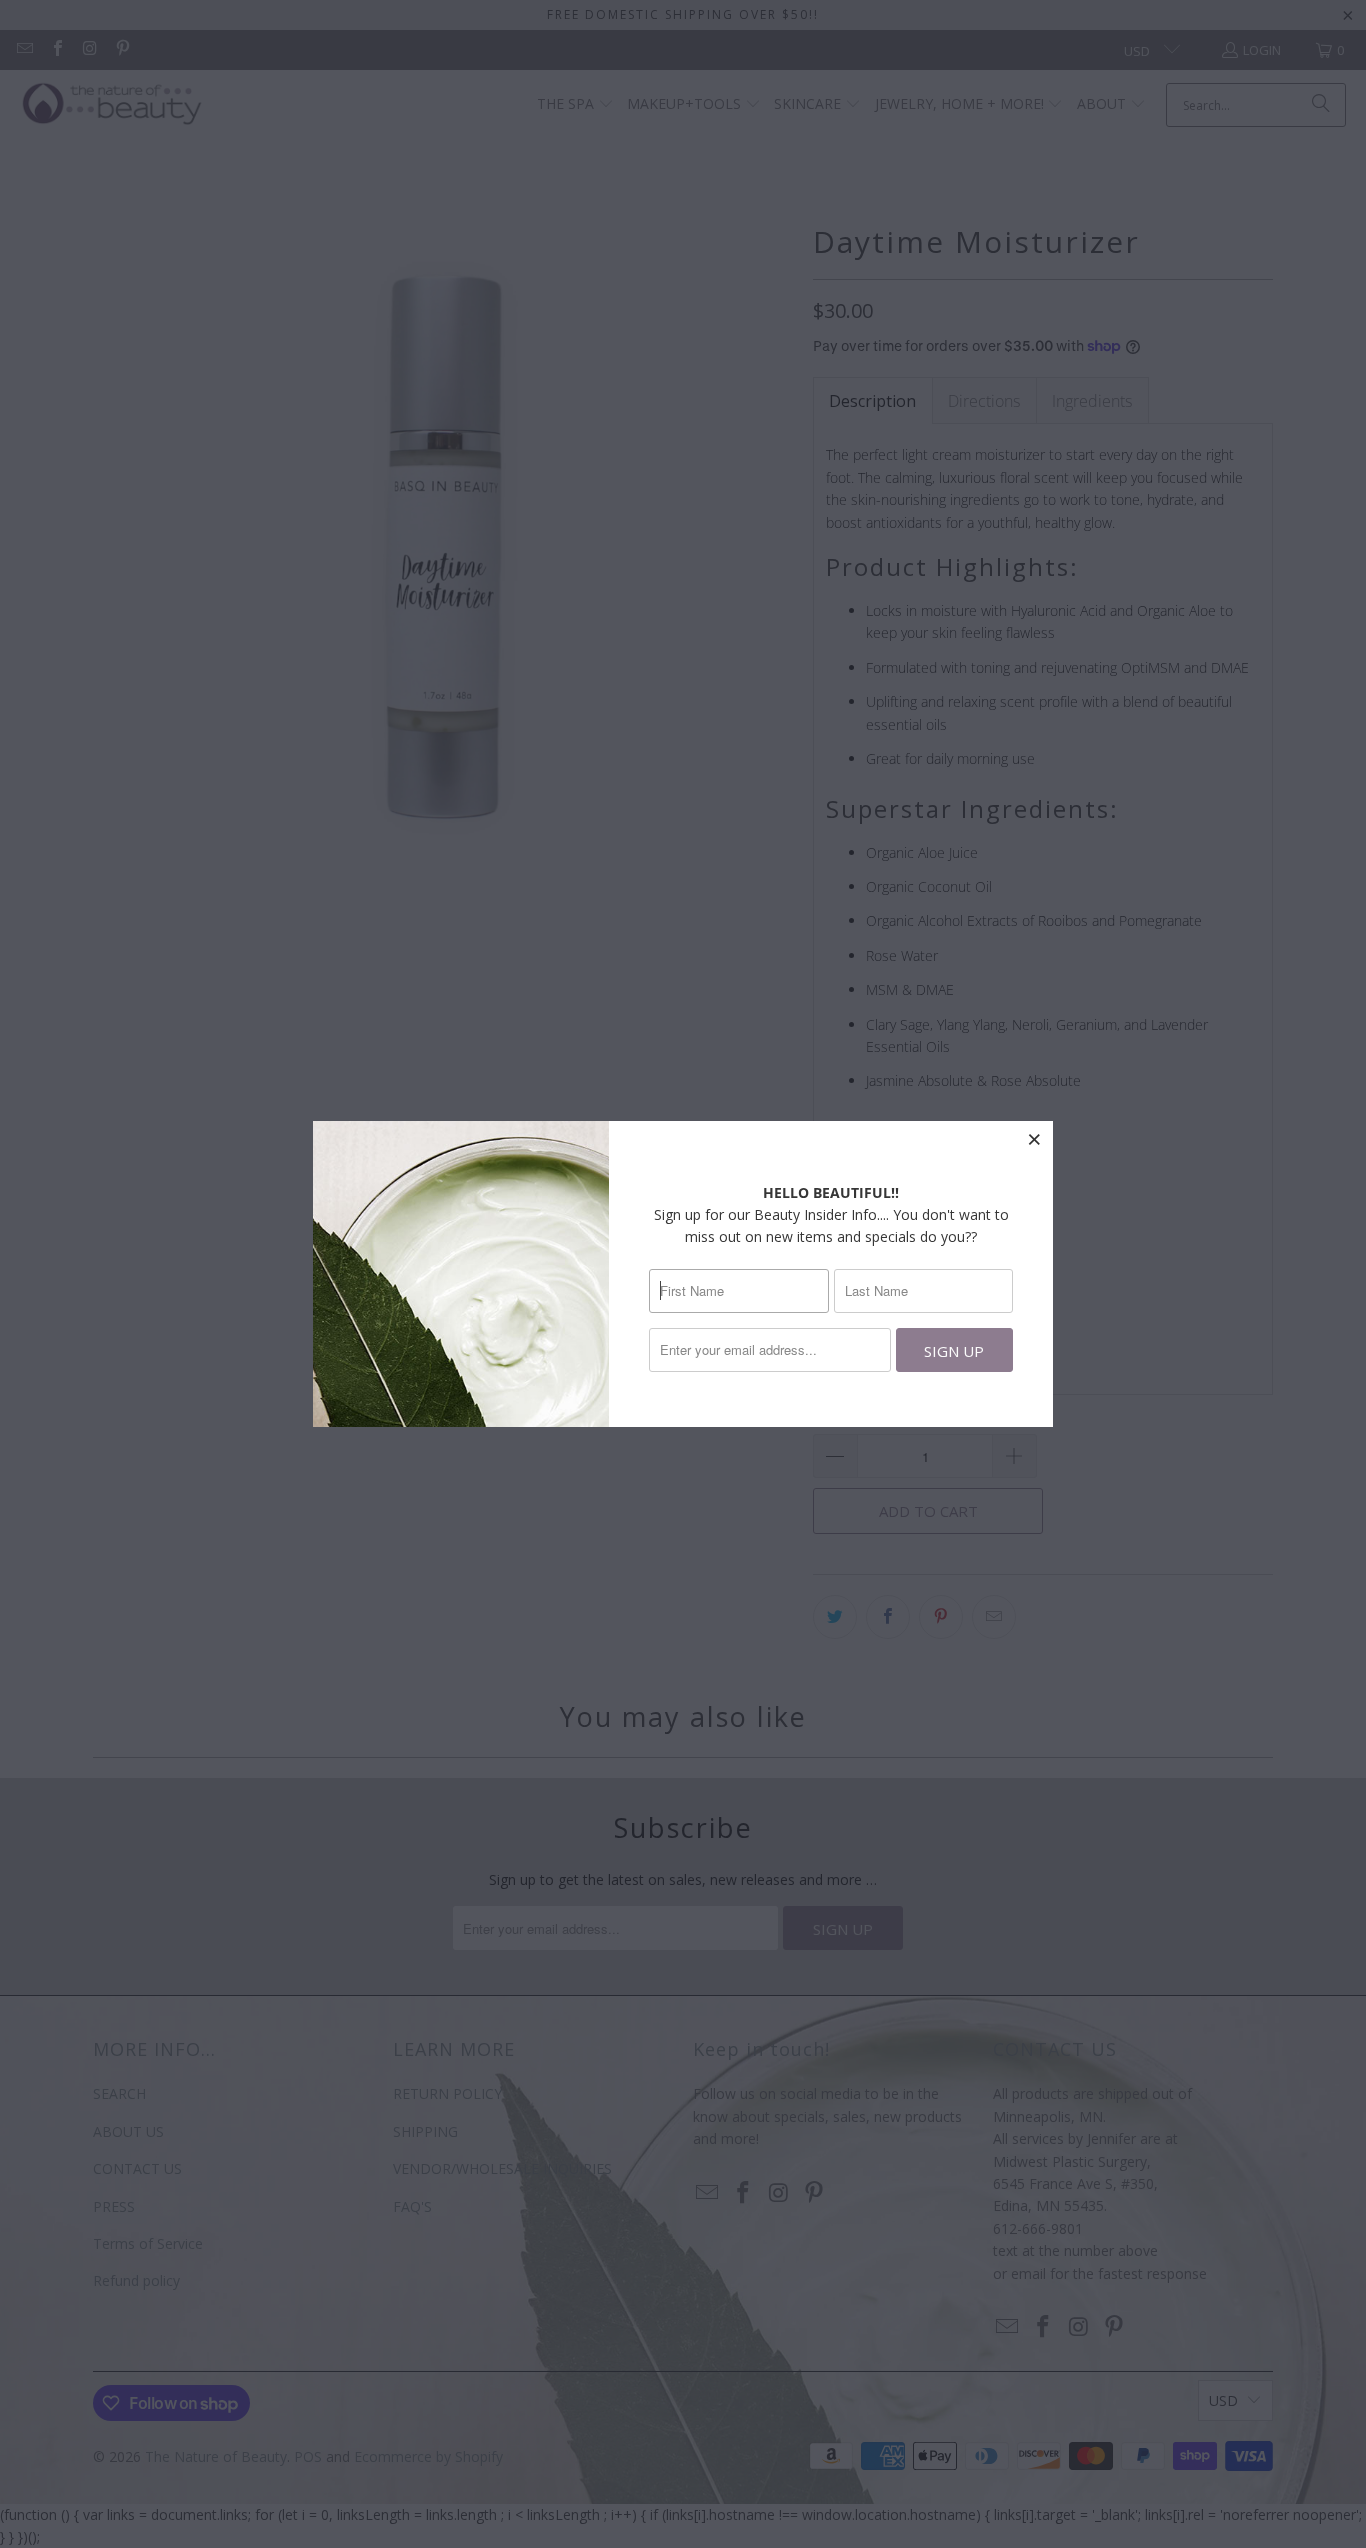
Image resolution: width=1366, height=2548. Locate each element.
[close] (1035, 1139)
